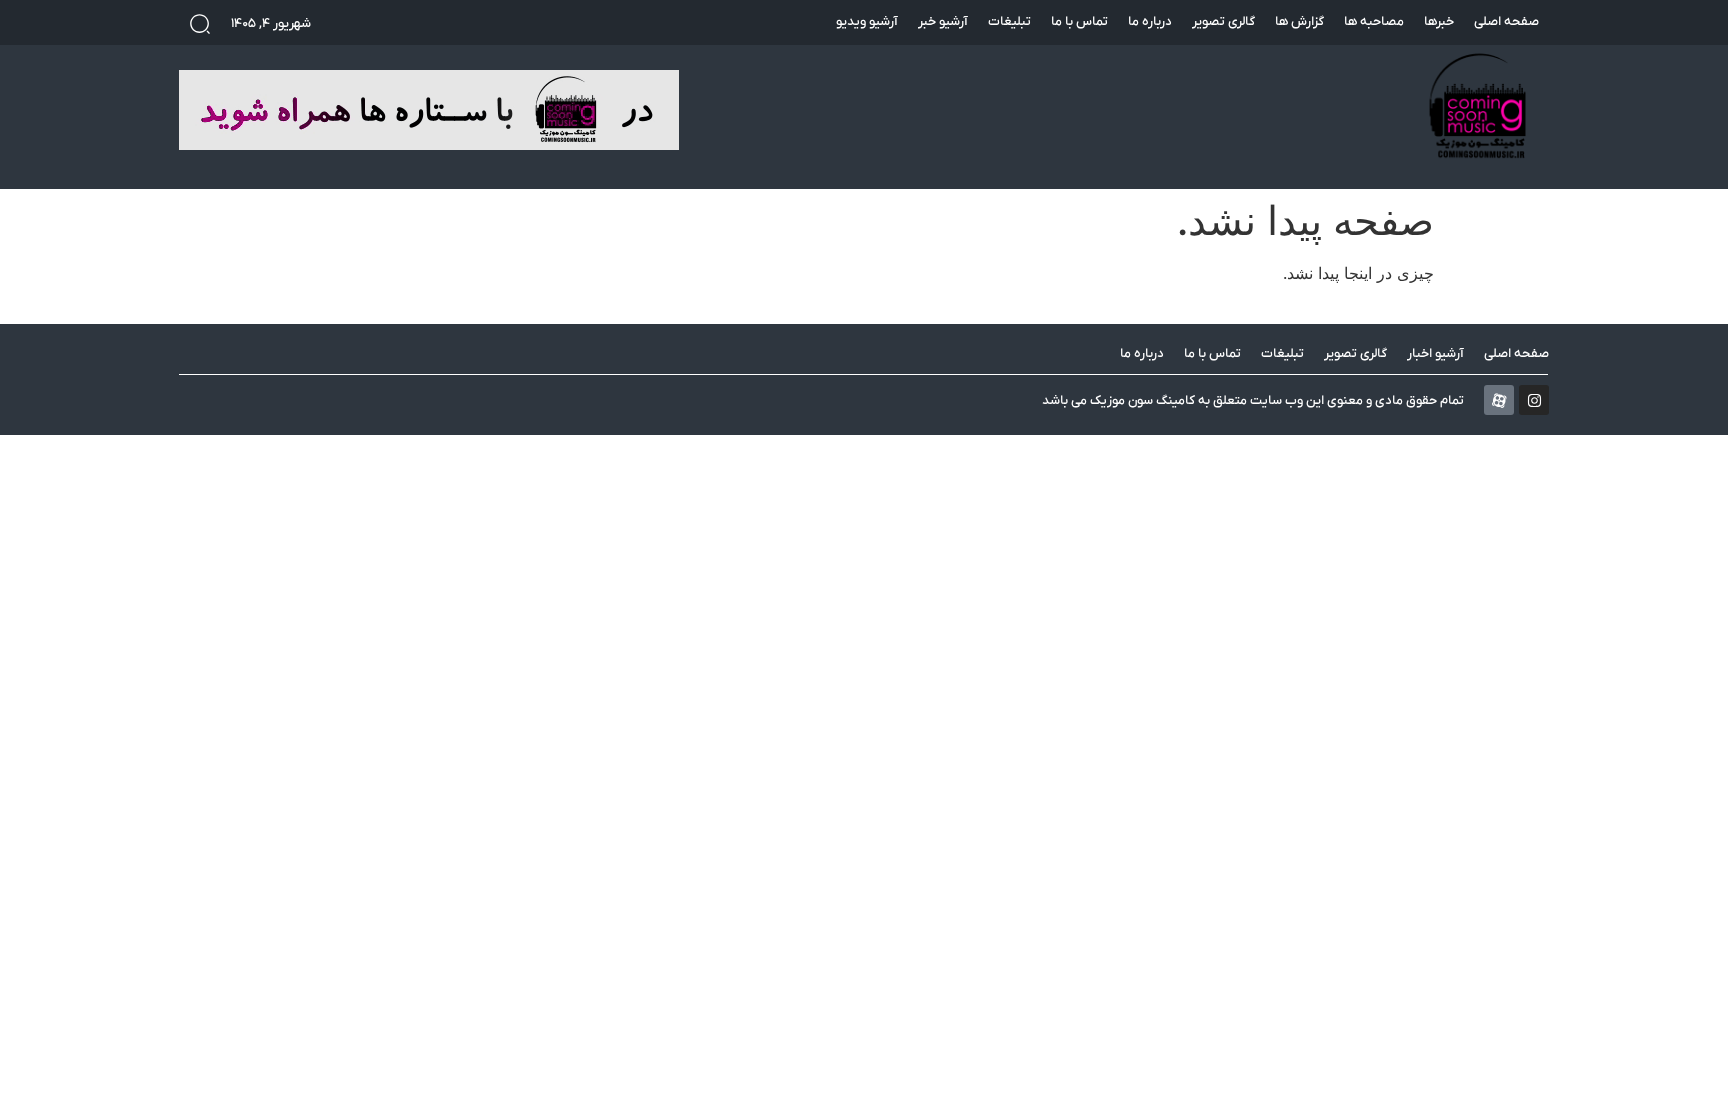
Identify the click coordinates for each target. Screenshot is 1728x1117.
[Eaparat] (1499, 400)
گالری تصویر (1223, 21)
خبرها (1439, 21)
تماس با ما (1079, 21)
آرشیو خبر (943, 21)
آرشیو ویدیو (867, 21)
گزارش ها (1299, 21)
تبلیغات (1009, 21)
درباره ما (1150, 21)
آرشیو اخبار (1435, 353)
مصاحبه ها (1374, 21)
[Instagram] (1534, 400)
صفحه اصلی (1506, 21)
